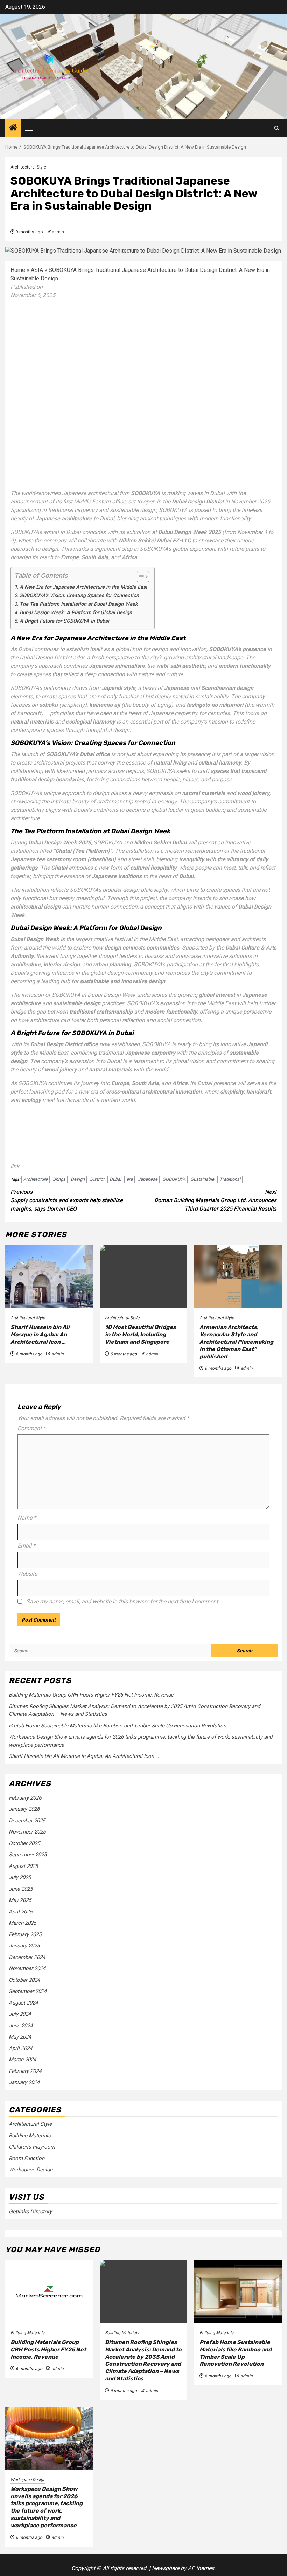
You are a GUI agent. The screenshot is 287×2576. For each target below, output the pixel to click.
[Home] (13, 128)
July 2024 (20, 2014)
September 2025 (28, 1855)
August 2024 (23, 2003)
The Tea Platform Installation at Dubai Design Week (79, 604)
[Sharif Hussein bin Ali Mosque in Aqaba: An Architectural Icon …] (49, 1276)
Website (27, 1574)
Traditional (230, 1179)
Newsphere (166, 2568)
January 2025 (24, 1946)
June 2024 (21, 2026)
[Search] (277, 128)
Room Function (27, 2158)
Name (27, 1518)
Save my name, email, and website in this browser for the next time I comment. (123, 1601)
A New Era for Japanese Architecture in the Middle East (83, 587)
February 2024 (25, 2071)
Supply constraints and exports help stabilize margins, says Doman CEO (67, 1200)
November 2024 (27, 1968)
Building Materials (30, 2136)
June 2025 (21, 1889)
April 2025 (20, 1912)
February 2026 (25, 1798)
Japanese (148, 1179)
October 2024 (24, 1980)
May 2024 (20, 2037)
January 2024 (24, 2082)
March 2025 (22, 1923)
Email (26, 1546)
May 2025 (20, 1900)
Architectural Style (28, 167)
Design (78, 1179)
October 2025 (24, 1843)
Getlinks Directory (30, 2211)
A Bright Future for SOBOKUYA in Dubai (64, 621)
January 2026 (24, 1809)
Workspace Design (31, 2170)
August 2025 (23, 1866)
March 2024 (22, 2060)
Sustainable (202, 1179)
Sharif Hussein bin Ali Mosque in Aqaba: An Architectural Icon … (40, 1334)
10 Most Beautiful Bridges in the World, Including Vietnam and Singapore (141, 1334)
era (129, 1179)
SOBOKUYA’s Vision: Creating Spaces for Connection (79, 595)
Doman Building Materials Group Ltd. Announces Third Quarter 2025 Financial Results (215, 1200)
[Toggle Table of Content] (139, 577)
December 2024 (27, 1957)
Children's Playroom (32, 2147)
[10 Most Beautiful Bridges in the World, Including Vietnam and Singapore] (143, 1276)
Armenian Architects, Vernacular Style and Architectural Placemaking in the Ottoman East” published (236, 1342)
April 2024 (20, 2048)
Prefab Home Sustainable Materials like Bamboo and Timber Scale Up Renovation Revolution (117, 1726)
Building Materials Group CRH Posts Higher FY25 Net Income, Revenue (91, 1695)
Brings (59, 1179)
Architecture (36, 1179)
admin (58, 232)
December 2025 (27, 1821)
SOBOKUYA (174, 1179)
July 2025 (20, 1877)
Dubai (115, 1179)
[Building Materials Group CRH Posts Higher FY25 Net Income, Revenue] (49, 2291)
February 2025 (25, 1934)
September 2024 (28, 1991)
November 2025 (27, 1832)
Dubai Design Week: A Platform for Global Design (76, 613)
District (97, 1179)
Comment (31, 1428)
